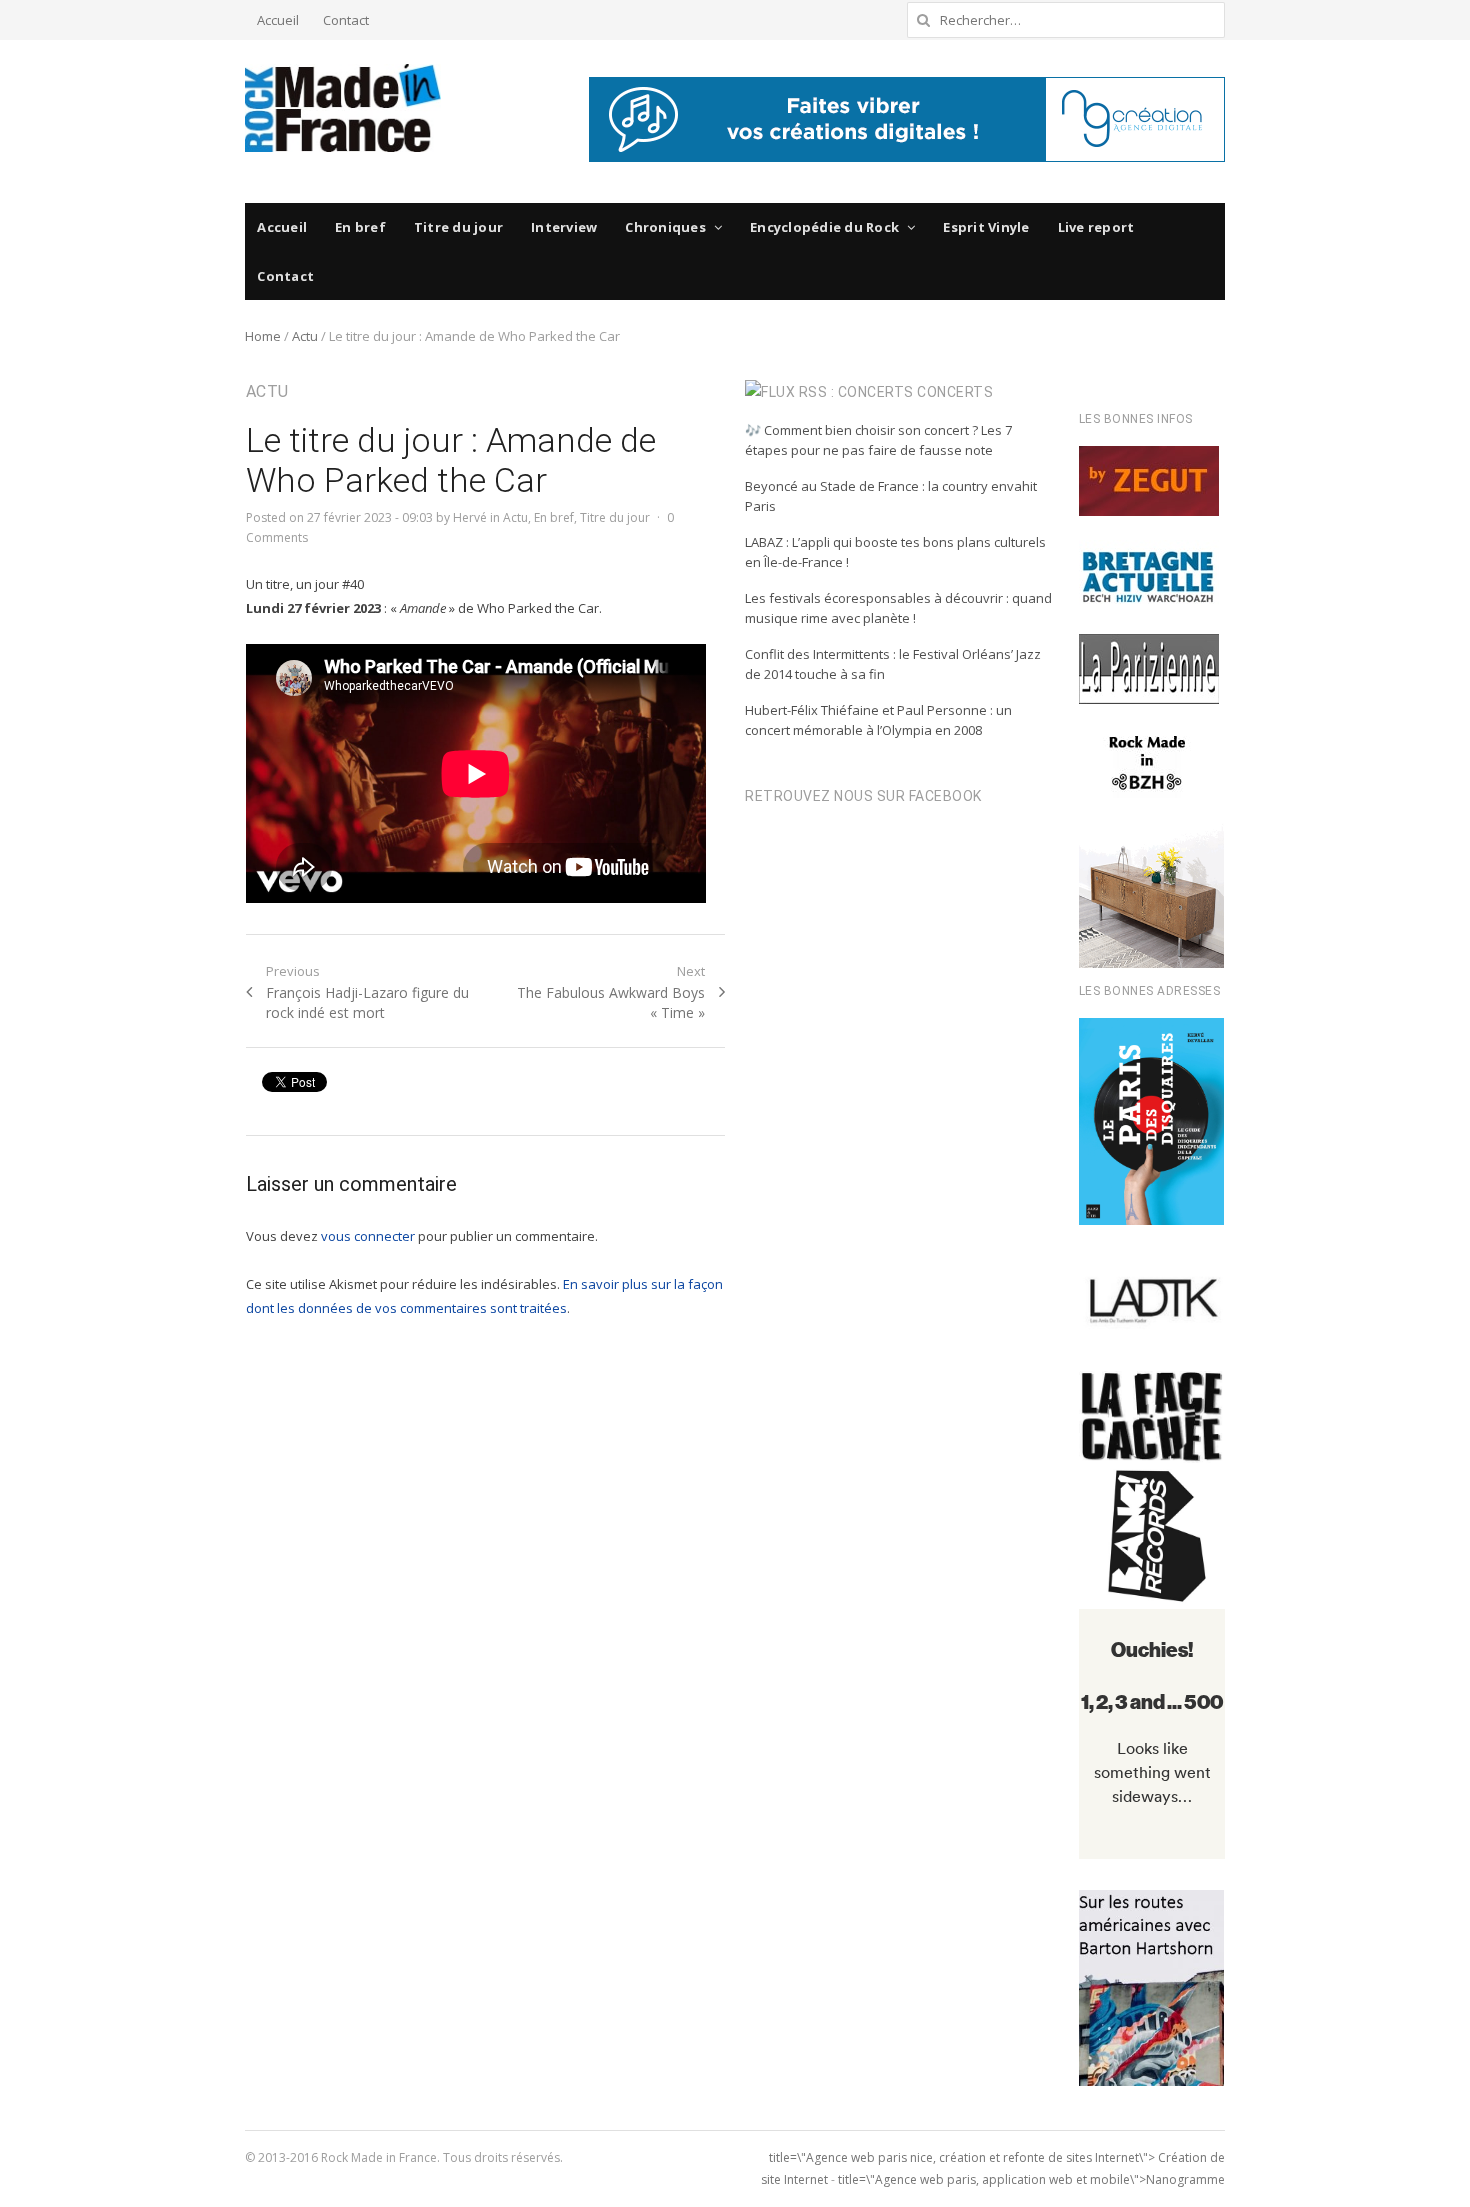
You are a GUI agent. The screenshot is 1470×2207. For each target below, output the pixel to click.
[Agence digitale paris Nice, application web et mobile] (907, 119)
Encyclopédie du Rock (824, 227)
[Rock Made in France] (343, 108)
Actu (305, 336)
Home (263, 336)
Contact (346, 20)
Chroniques (665, 227)
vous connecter (368, 1236)
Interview (564, 227)
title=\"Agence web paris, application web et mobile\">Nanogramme (1031, 2179)
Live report (1096, 227)
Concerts (955, 392)
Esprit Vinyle (986, 227)
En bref (360, 227)
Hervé (470, 517)
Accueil (278, 20)
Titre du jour (458, 227)
